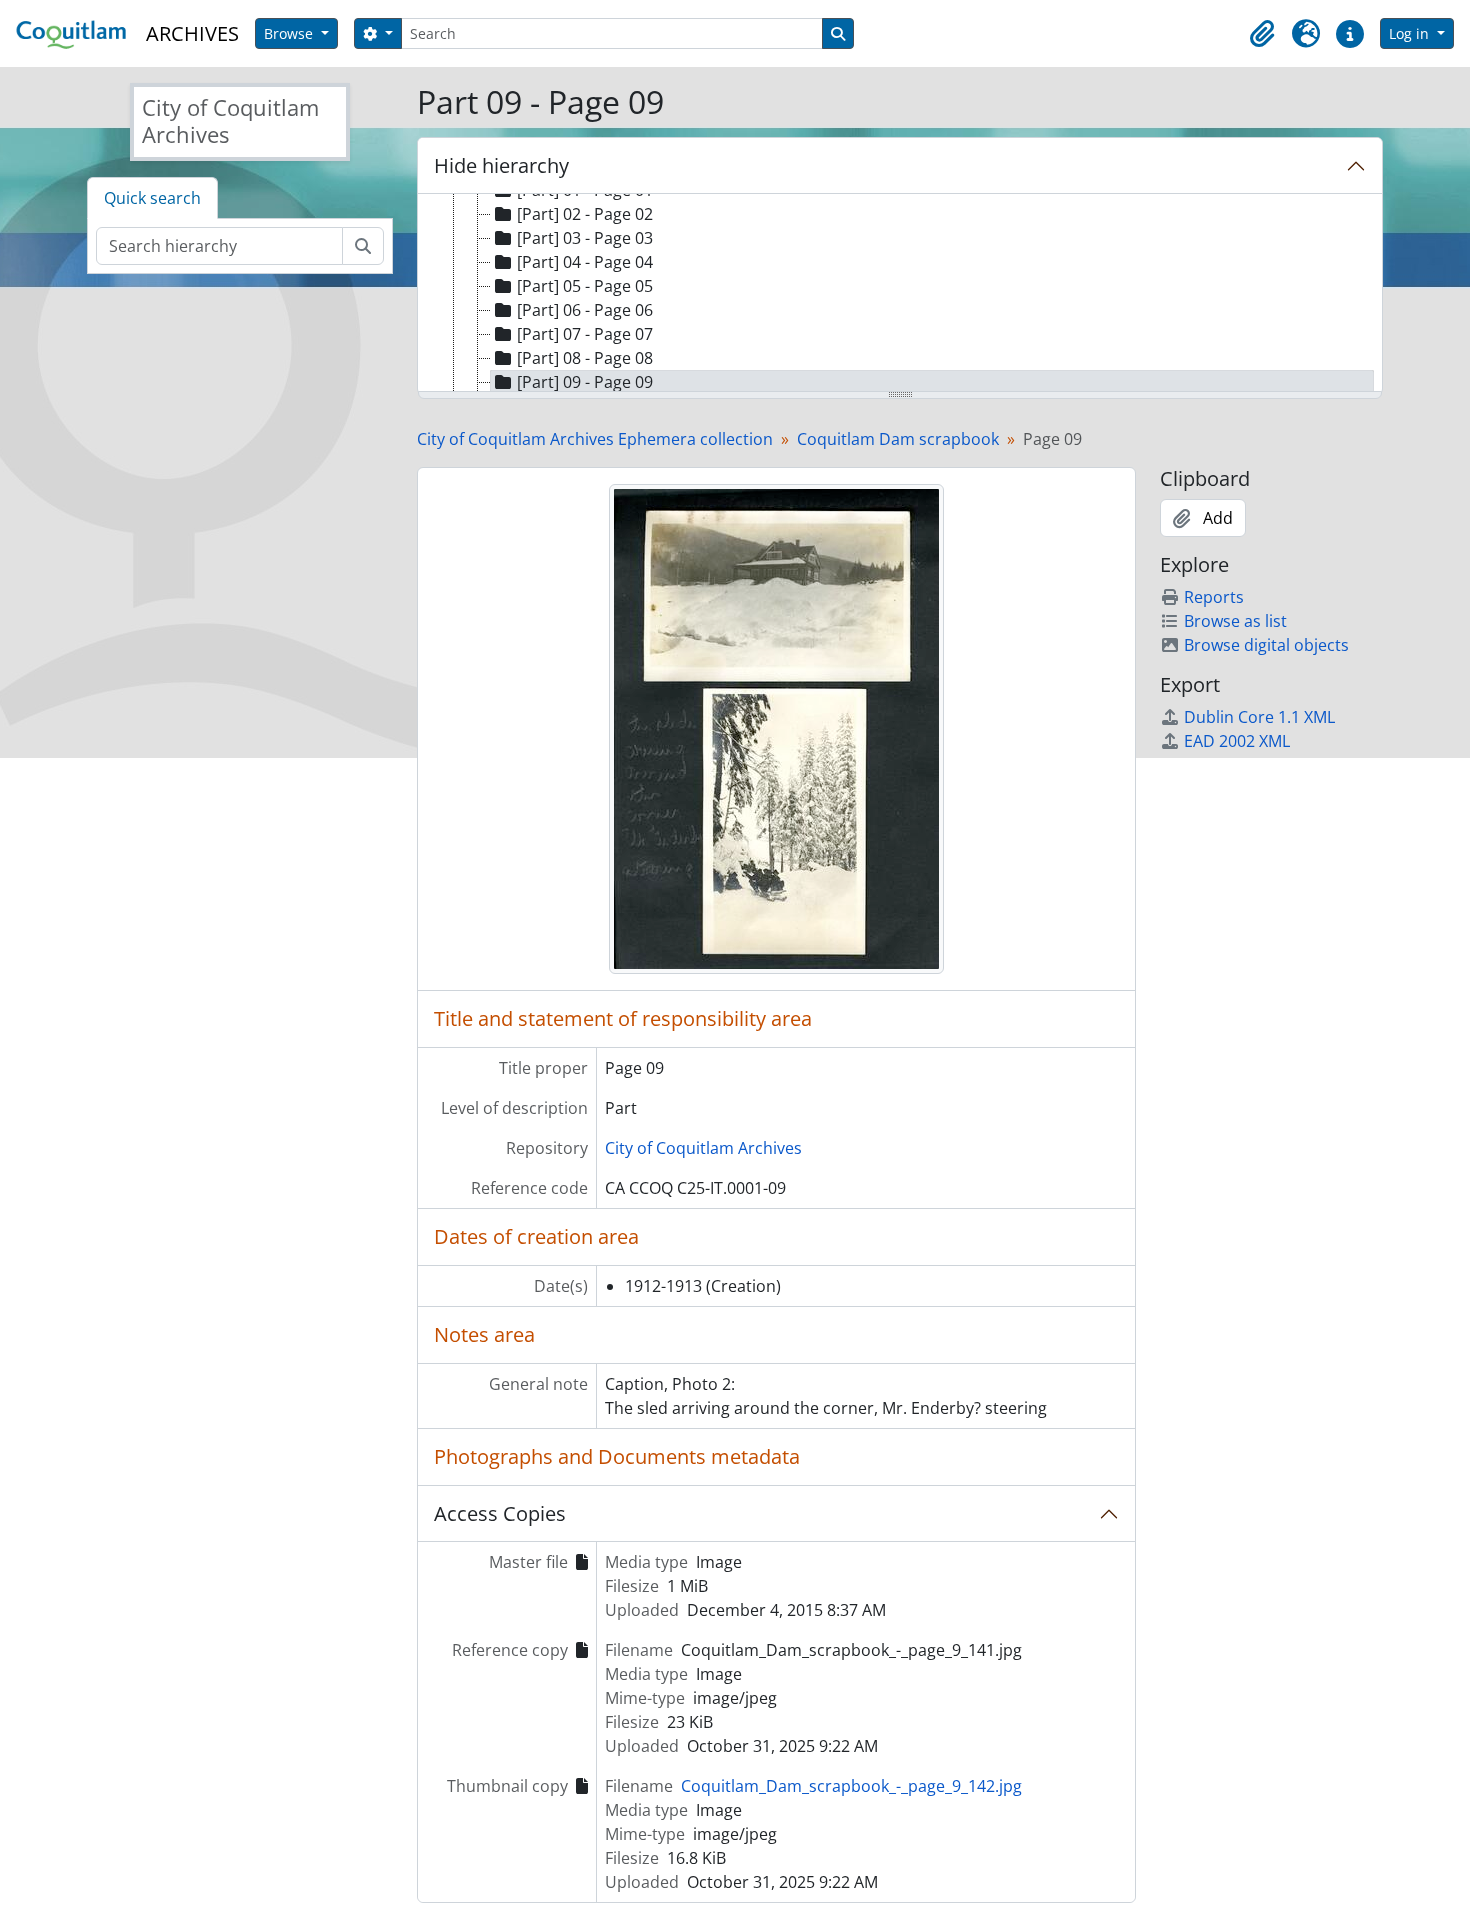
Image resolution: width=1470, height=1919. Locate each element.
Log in (1411, 33)
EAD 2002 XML (1237, 741)
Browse (290, 33)
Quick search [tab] (152, 198)
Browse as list (1235, 621)
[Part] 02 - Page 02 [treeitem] (585, 214)
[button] (1262, 34)
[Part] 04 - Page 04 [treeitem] (585, 262)
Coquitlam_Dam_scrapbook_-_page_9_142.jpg (851, 1786)
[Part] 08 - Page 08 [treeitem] (585, 358)
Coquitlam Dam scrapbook (898, 439)
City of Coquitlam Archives (703, 1148)
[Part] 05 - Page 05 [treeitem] (585, 286)
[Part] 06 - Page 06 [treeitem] (585, 310)
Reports (1214, 597)
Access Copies (500, 1513)
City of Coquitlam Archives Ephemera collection (595, 439)
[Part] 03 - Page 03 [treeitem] (585, 238)
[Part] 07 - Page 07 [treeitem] (585, 334)
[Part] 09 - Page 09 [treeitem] (585, 382)
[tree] (900, 294)
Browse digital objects (1266, 645)
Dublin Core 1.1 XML (1259, 717)
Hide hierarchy (501, 165)
